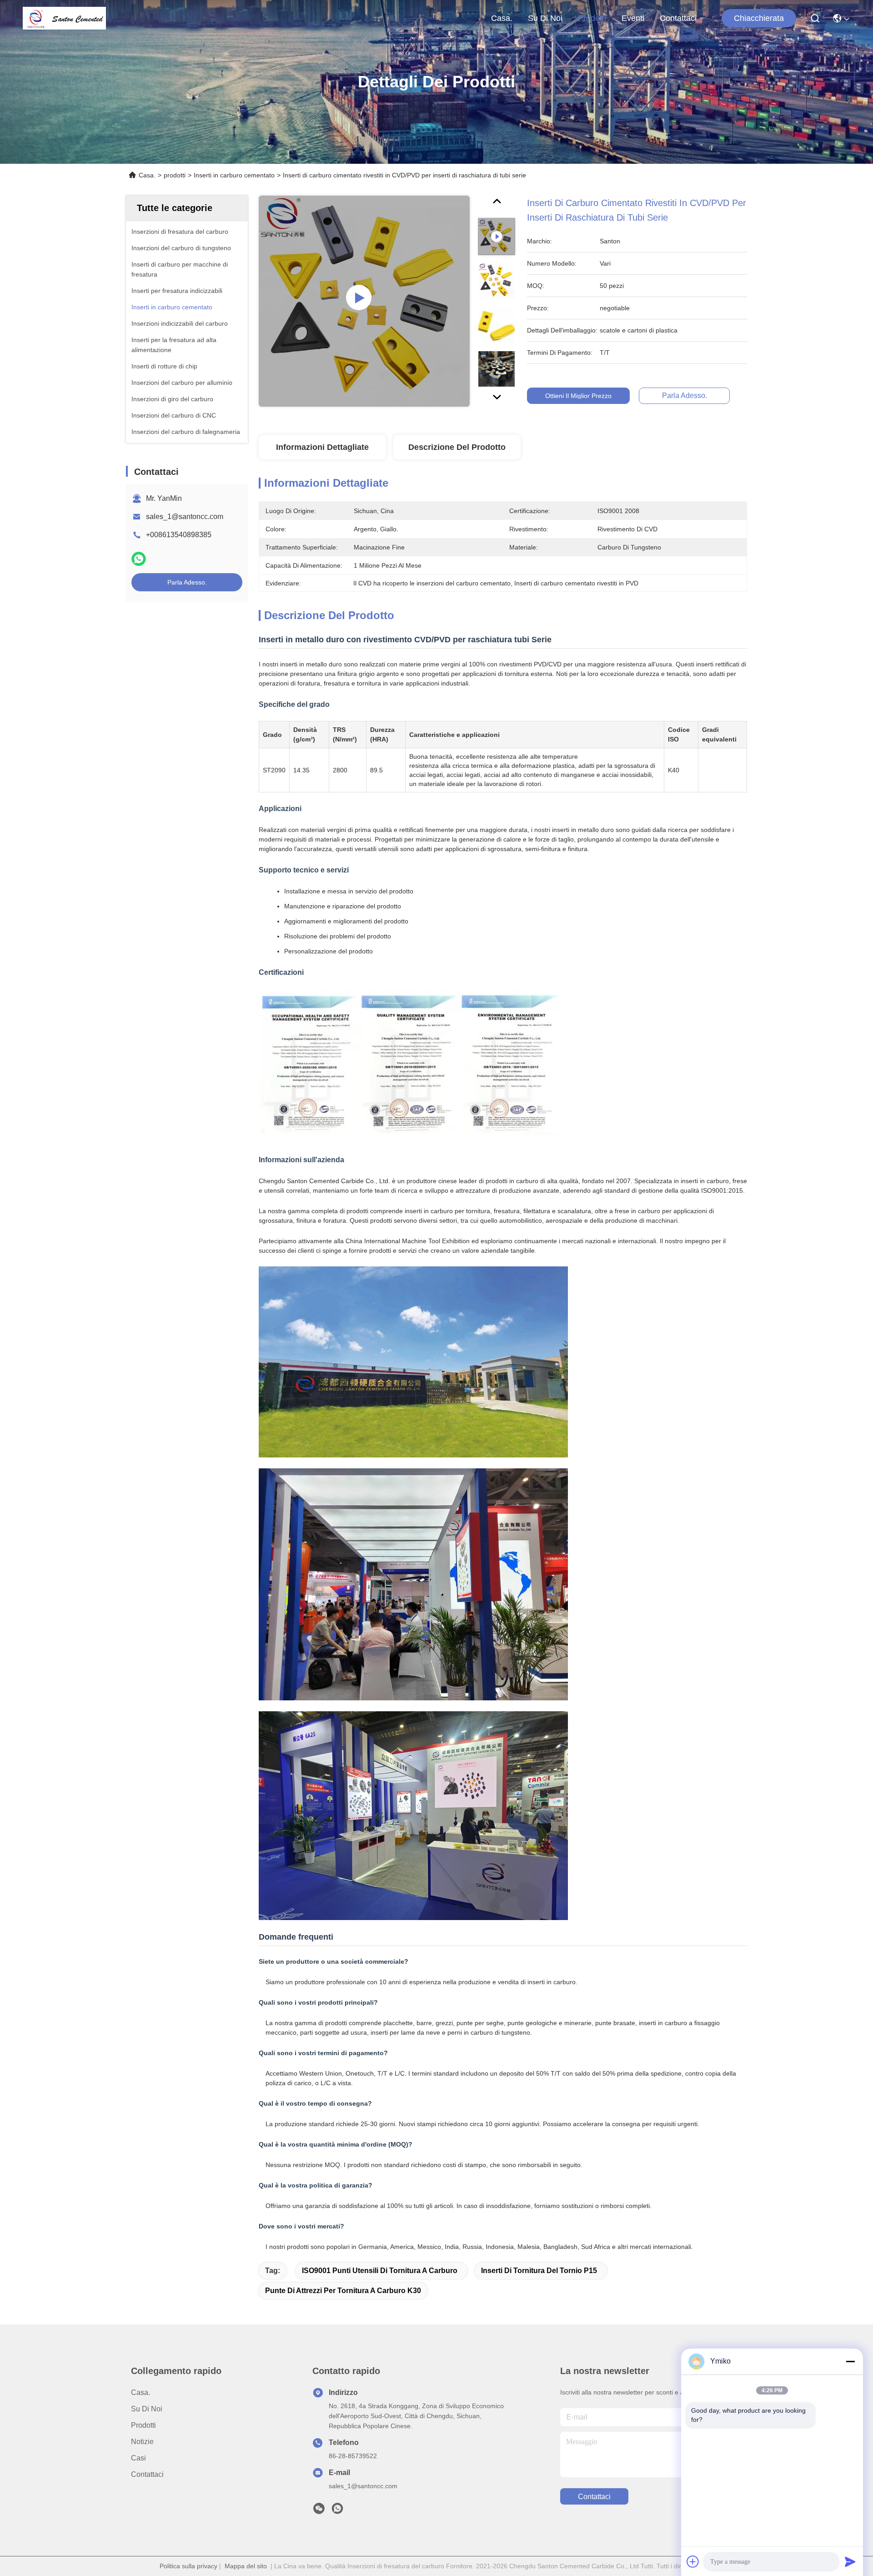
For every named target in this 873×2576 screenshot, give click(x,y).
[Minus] (850, 2361)
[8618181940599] (337, 2511)
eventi (633, 18)
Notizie (142, 2442)
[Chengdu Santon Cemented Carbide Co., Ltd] (64, 18)
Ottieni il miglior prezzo (578, 396)
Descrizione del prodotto (457, 447)
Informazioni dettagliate (322, 447)
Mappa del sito (246, 2566)
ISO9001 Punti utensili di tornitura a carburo (380, 2271)
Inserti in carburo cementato (234, 175)
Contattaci (678, 18)
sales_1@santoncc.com (185, 517)
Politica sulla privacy (188, 2566)
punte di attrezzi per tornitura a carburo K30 (343, 2291)
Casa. (502, 18)
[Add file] (693, 2561)
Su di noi (545, 18)
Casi (138, 2458)
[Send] (850, 2561)
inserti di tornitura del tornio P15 (539, 2271)
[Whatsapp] (139, 559)
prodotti (592, 18)
